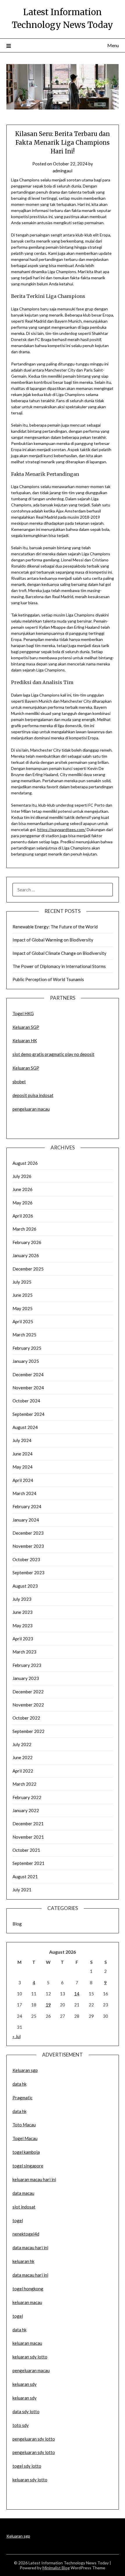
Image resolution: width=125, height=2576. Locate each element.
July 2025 (22, 1282)
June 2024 (23, 1454)
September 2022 (28, 1731)
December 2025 (28, 1269)
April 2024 (23, 1480)
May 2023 (23, 1626)
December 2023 (28, 1533)
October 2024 (26, 1401)
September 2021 (28, 1863)
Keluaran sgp (25, 2070)
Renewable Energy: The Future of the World (55, 927)
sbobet (19, 1082)
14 (77, 1994)
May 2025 (23, 1308)
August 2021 (25, 1877)
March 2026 (24, 1229)
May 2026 (23, 1203)
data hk (19, 2084)
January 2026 (26, 1255)
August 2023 (25, 1586)
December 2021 (28, 1824)
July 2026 (22, 1176)
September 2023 (28, 1573)
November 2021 (28, 1837)
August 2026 (25, 1163)
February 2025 (27, 1348)
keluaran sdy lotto (30, 2480)
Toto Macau (24, 2125)
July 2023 (22, 1599)
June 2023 (23, 1612)
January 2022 (26, 1810)
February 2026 (27, 1242)
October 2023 (26, 1559)
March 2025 (24, 1335)
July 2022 (22, 1744)
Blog (17, 1924)
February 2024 (27, 1506)
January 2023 (26, 1678)
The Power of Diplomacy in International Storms (59, 966)
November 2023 (28, 1546)
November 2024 (28, 1388)
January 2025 (26, 1361)
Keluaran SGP (26, 1027)
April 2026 (23, 1216)
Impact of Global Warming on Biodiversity (53, 940)
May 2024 (23, 1467)
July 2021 (22, 1890)
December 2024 (28, 1374)
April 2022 (23, 1771)
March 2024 (24, 1493)
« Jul (17, 2036)
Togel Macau (25, 2138)
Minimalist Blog (56, 2568)
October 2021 (26, 1850)
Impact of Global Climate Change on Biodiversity (59, 953)
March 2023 (24, 1652)
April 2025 (23, 1321)
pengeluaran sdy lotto (34, 2452)
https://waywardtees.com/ (61, 829)
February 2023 (27, 1665)
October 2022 (26, 1718)
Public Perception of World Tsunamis (48, 979)
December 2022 (28, 1692)
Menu (113, 45)
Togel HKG (23, 1013)
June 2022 (23, 1757)
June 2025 (23, 1295)
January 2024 (26, 1520)
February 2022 (27, 1797)
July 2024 (22, 1440)
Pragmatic (23, 2098)
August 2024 (25, 1427)
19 (48, 2005)
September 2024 (28, 1414)
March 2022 (24, 1784)
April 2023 (23, 1639)
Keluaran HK (25, 1040)
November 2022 (28, 1705)
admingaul (63, 171)
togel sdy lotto (27, 2466)
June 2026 (23, 1189)
